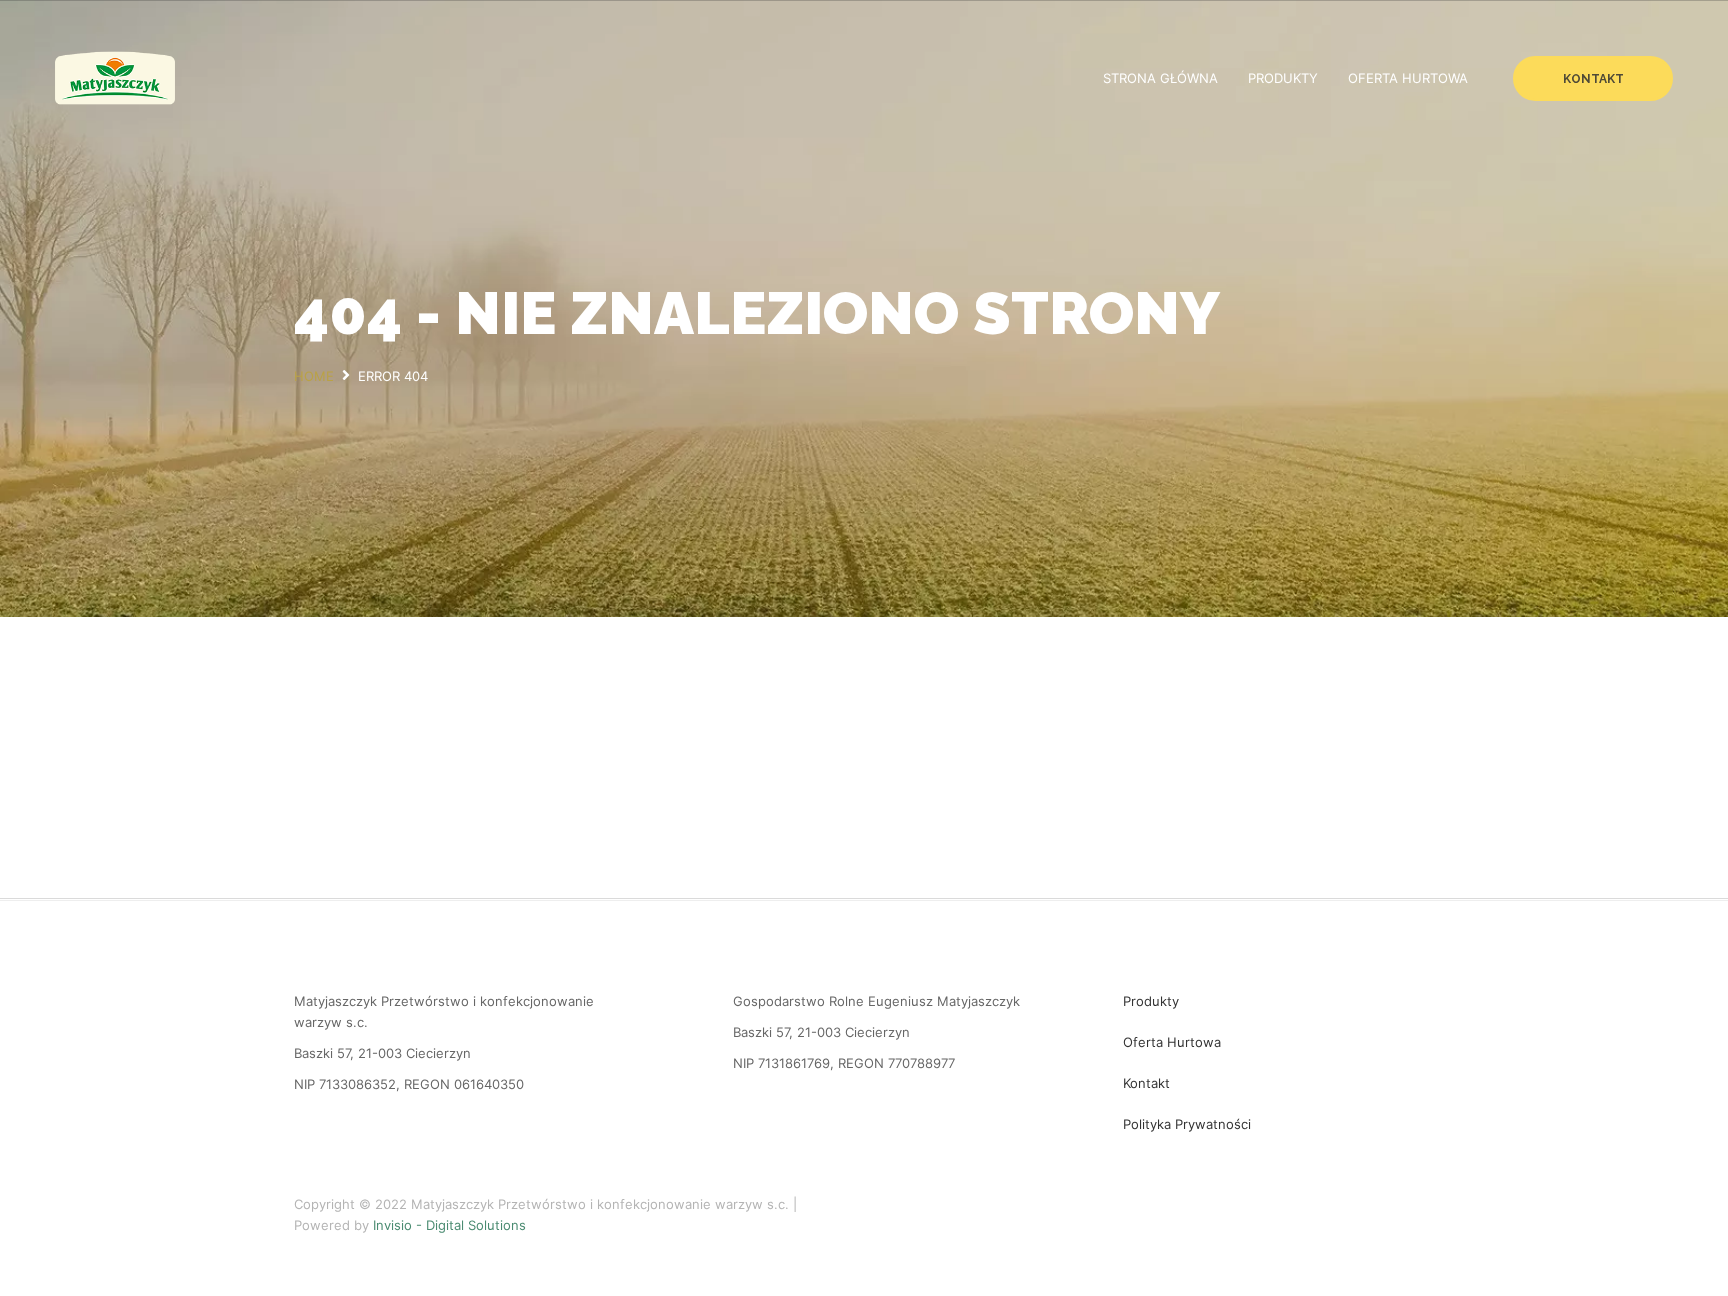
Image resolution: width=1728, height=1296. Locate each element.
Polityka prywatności (1187, 1124)
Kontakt (1593, 79)
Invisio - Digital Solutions (449, 1225)
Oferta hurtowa (1408, 78)
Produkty (1283, 78)
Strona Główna (1160, 78)
